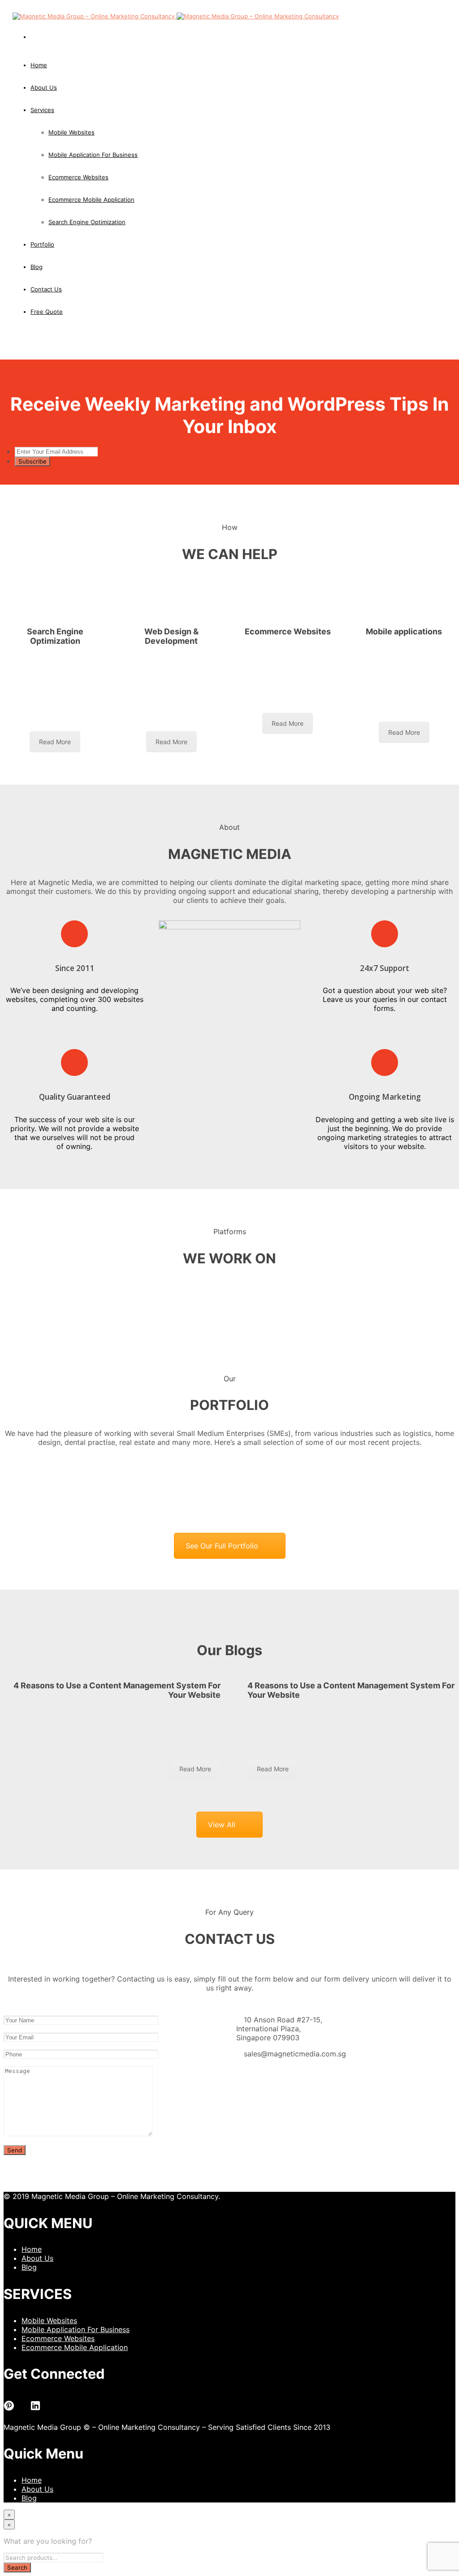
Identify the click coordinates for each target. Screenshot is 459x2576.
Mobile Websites (49, 2320)
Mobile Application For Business (76, 2329)
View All (222, 1825)
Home (39, 65)
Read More (55, 742)
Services (42, 110)
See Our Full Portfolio (222, 1546)
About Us (44, 87)
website (157, 657)
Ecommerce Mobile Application (75, 2347)
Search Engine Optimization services (56, 662)
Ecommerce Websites (58, 2338)
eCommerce (271, 648)
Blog (29, 2267)
